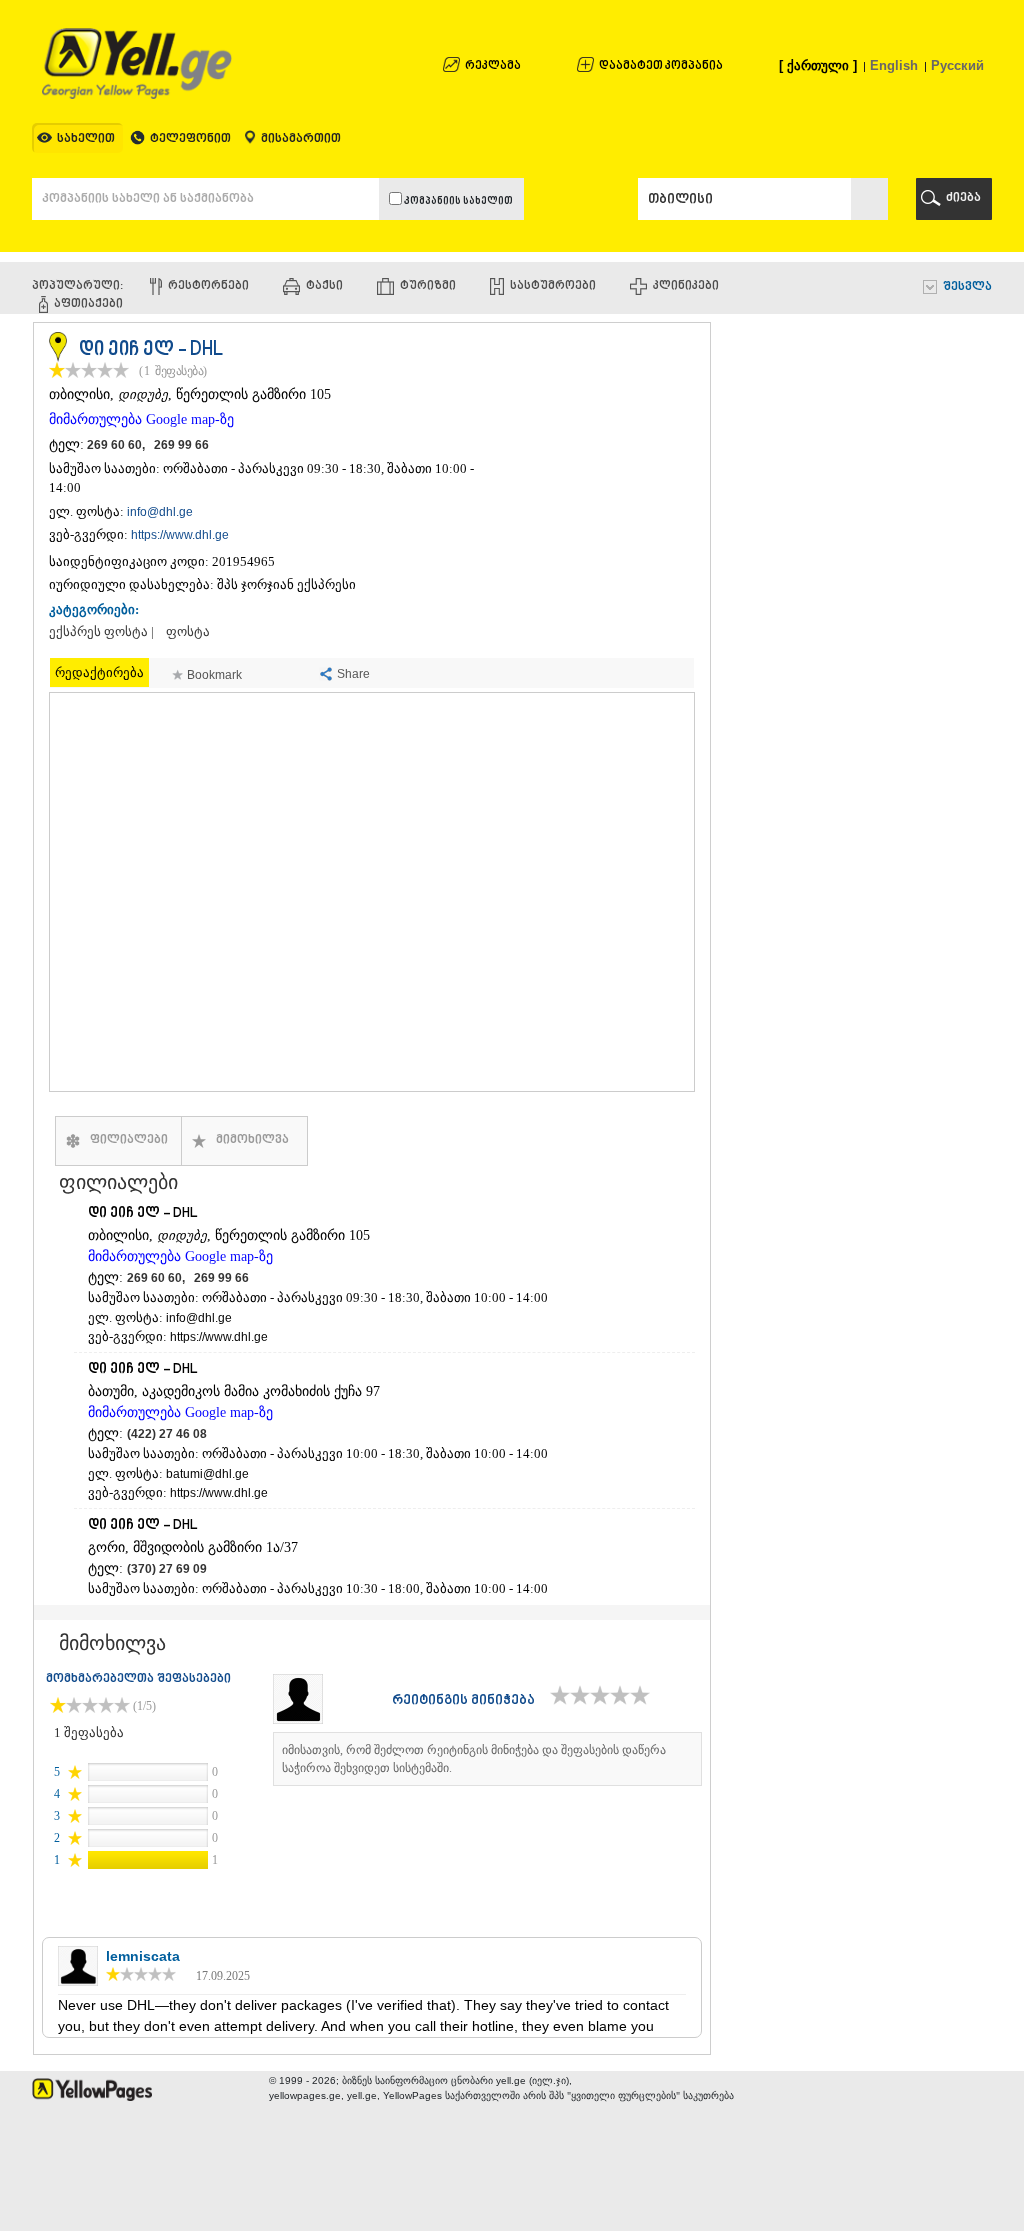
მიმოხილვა (252, 1140)
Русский (957, 65)
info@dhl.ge (160, 512)
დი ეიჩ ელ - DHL (143, 1213)
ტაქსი (324, 286)
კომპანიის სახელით (457, 201)
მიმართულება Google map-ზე (141, 419)
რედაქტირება (99, 672)
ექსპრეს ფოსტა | (101, 632)
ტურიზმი (428, 286)
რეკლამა (493, 66)
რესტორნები (208, 286)
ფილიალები (129, 1140)
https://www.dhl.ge (180, 535)
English (894, 65)
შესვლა (967, 287)
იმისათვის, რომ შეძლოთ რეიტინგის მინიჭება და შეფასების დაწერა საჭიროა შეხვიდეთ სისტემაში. (474, 1759)
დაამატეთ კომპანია (661, 66)
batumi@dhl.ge (207, 1474)
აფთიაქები (88, 304)
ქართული (818, 65)
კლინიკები (686, 286)
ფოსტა (188, 632)
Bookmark (214, 675)
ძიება (963, 198)
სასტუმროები (553, 286)
